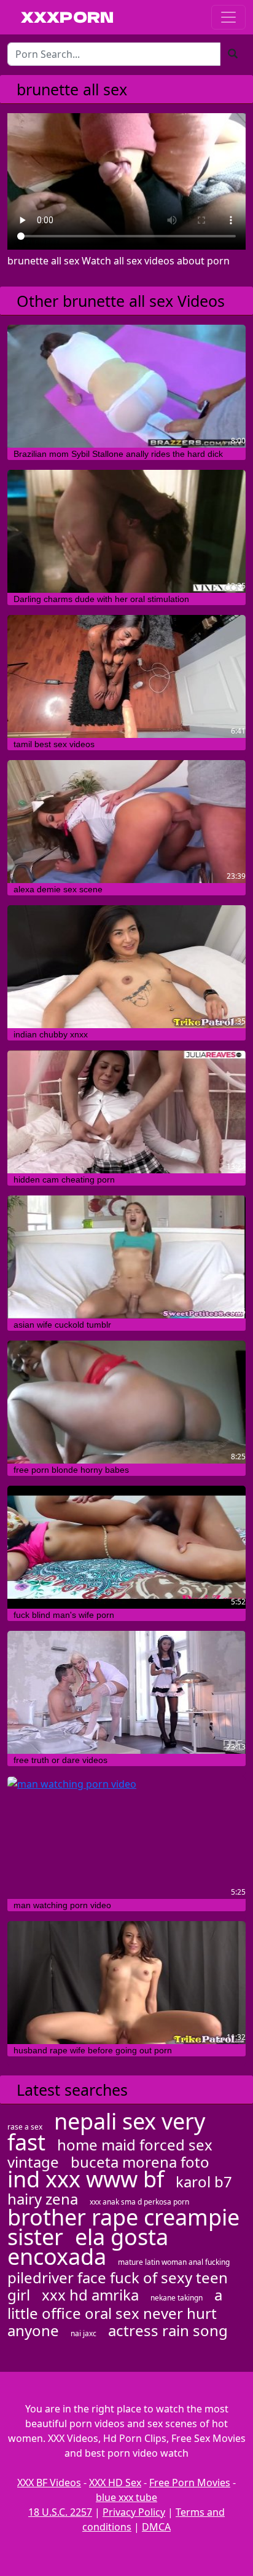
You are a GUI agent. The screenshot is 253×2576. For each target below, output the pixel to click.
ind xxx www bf (86, 2179)
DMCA (156, 2527)
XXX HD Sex (115, 2483)
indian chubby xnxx (51, 1034)
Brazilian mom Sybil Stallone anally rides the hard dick (118, 454)
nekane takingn (177, 2298)
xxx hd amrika (90, 2295)
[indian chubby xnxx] (126, 967)
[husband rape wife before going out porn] (126, 1983)
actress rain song (168, 2330)
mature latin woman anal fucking (174, 2262)
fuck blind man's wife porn (64, 1615)
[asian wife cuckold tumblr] (126, 1257)
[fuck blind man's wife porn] (126, 1547)
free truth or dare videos (60, 1760)
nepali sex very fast (106, 2132)
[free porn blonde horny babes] (126, 1402)
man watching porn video (62, 1905)
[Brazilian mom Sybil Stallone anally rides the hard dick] (126, 386)
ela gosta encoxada (88, 2247)
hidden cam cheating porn (64, 1179)
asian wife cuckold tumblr (62, 1325)
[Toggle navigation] (228, 17)
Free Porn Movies (190, 2483)
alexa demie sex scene (58, 889)
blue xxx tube (126, 2497)
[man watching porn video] (126, 1837)
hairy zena (43, 2199)
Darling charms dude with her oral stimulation (101, 599)
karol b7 (204, 2182)
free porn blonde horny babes (71, 1470)
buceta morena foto (140, 2162)
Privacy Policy (134, 2512)
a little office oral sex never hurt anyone (115, 2312)
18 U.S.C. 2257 (60, 2512)
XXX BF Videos (49, 2483)
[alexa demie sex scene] (126, 822)
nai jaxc (84, 2333)
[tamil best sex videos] (126, 676)
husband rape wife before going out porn (93, 2050)
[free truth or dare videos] (126, 1692)
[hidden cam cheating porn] (126, 1112)
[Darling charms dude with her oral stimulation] (126, 531)
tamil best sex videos (54, 744)
